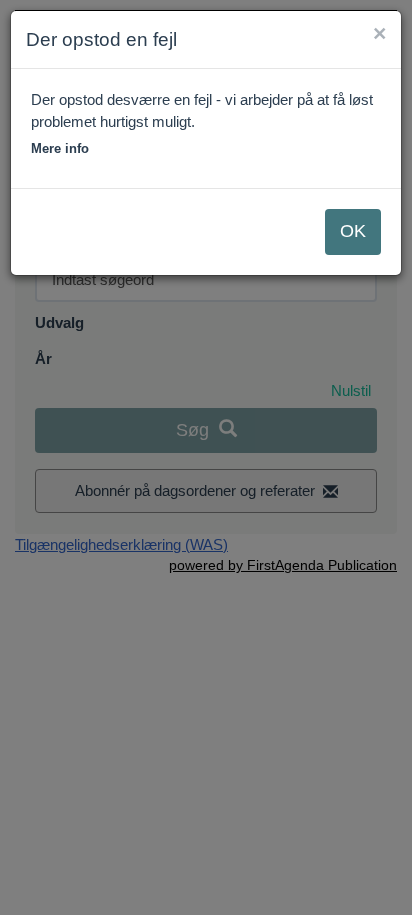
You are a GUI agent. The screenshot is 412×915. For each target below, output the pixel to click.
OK (353, 231)
